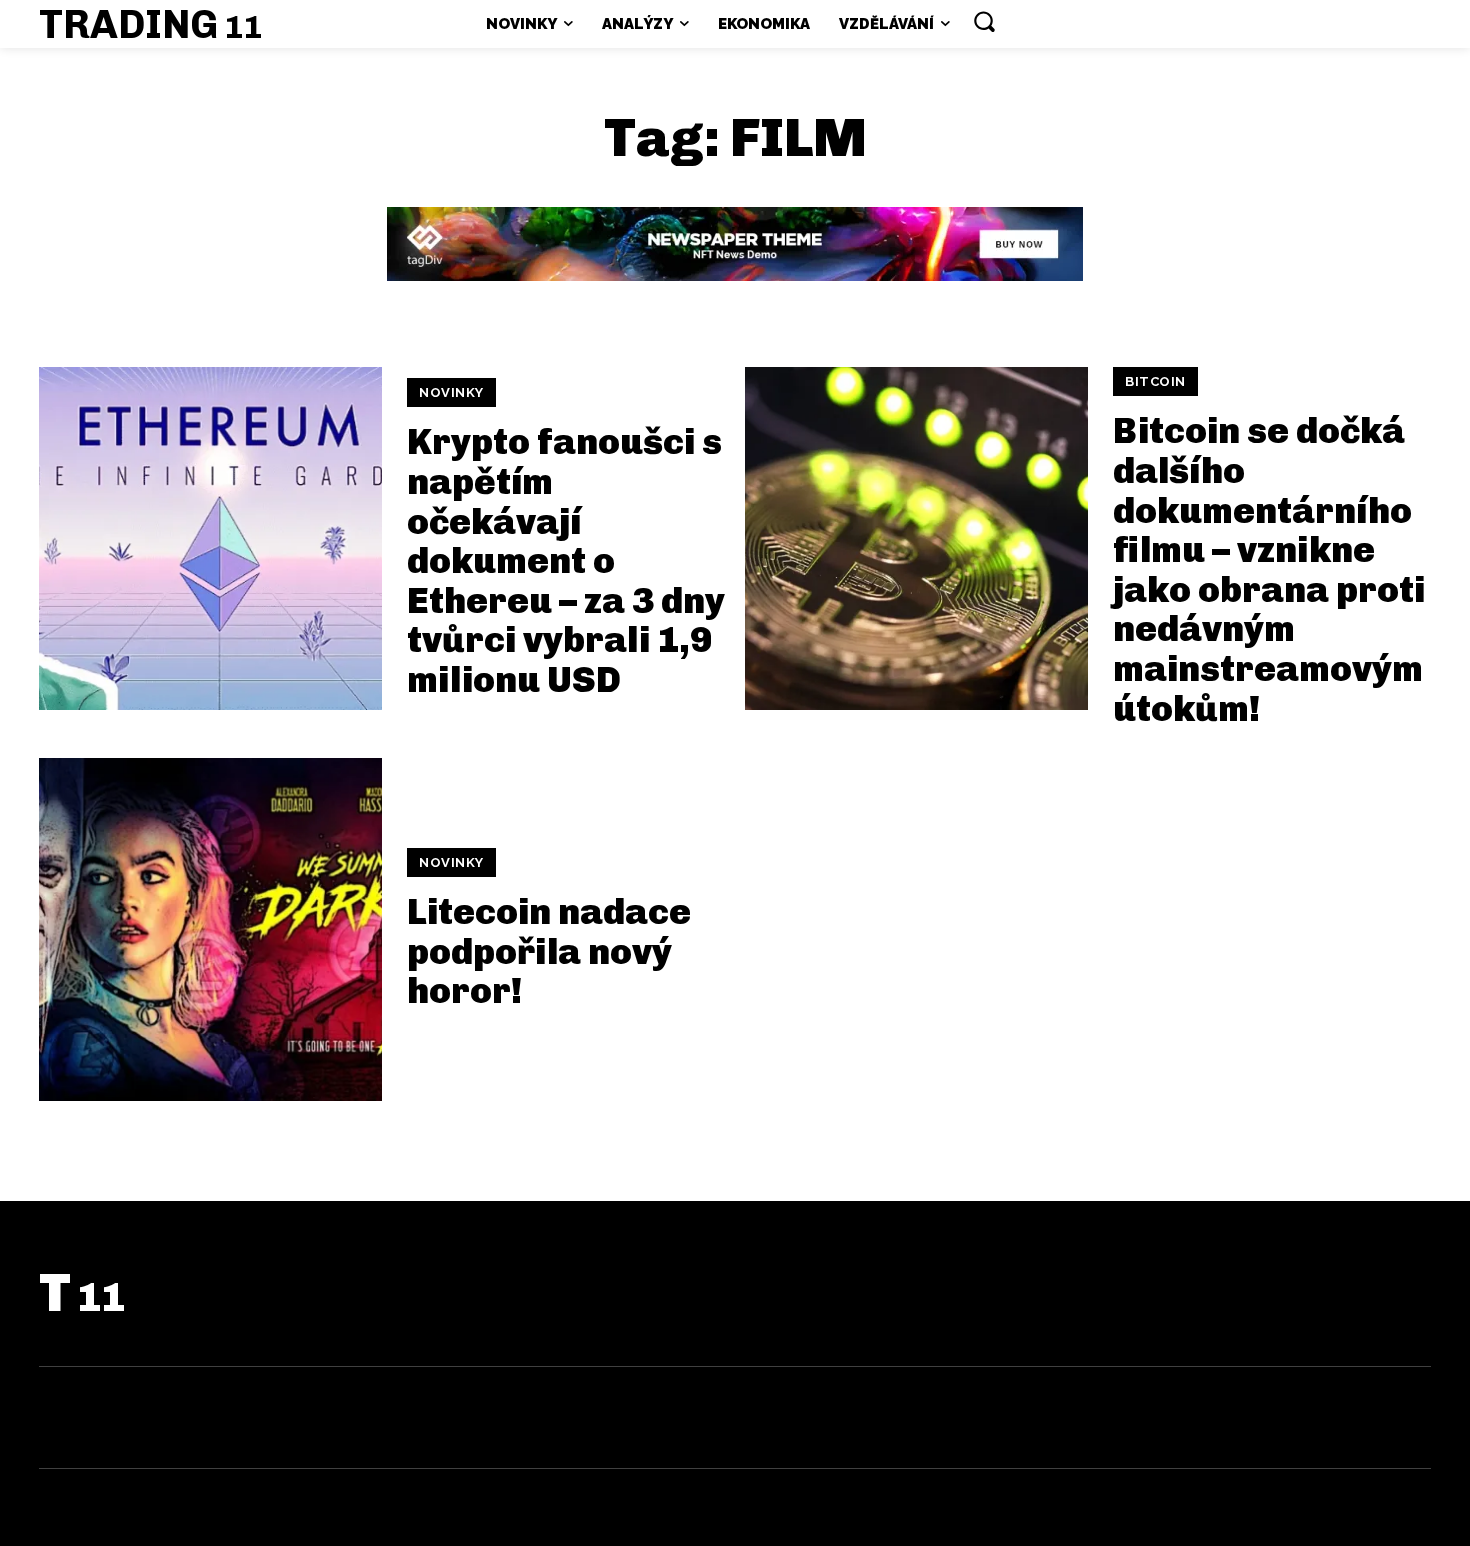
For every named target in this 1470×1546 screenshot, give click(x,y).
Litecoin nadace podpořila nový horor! (549, 951)
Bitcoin (1155, 381)
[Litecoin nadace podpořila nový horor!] (210, 929)
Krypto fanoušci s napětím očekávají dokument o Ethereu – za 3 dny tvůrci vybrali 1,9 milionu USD (566, 560)
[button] (984, 21)
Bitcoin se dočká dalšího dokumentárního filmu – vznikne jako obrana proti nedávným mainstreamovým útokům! (1269, 569)
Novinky (451, 392)
